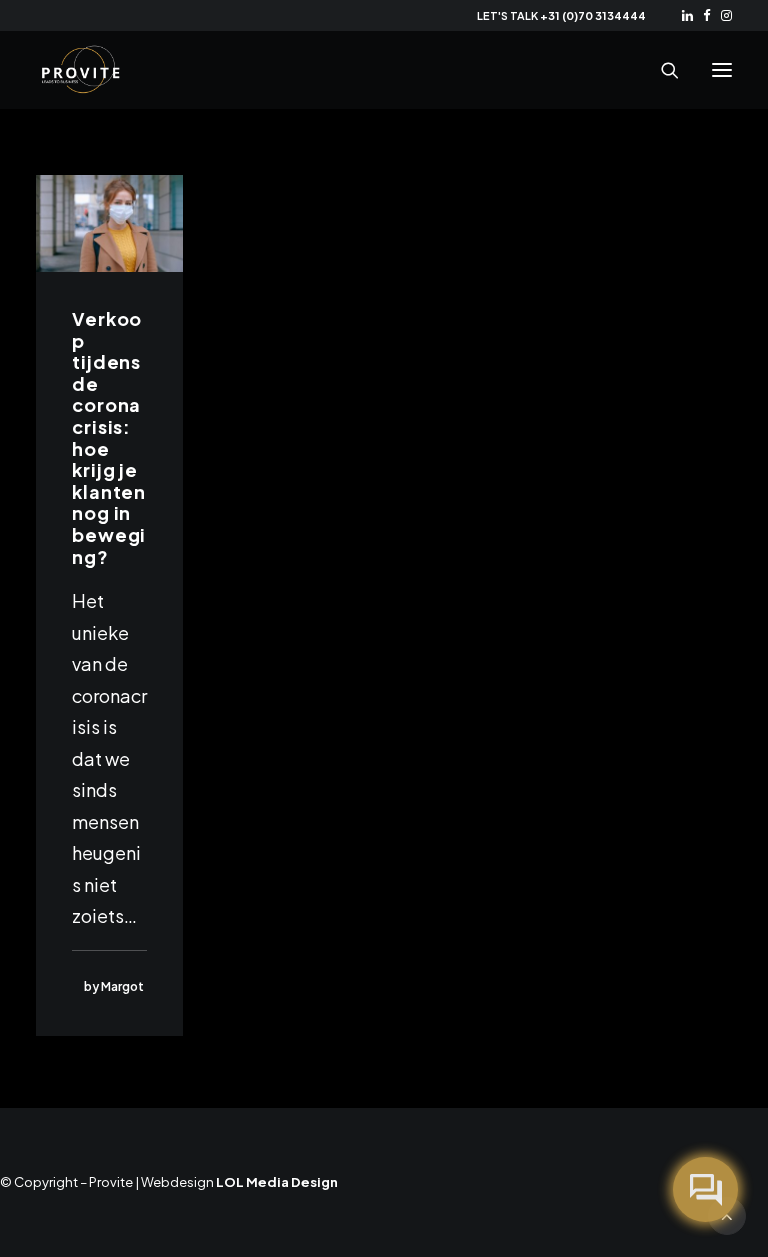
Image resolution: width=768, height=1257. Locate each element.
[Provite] (81, 70)
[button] (687, 15)
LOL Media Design (277, 1182)
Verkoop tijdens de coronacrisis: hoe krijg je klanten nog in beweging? (109, 437)
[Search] (661, 70)
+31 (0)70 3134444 (593, 15)
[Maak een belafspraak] (705, 1189)
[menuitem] (687, 15)
